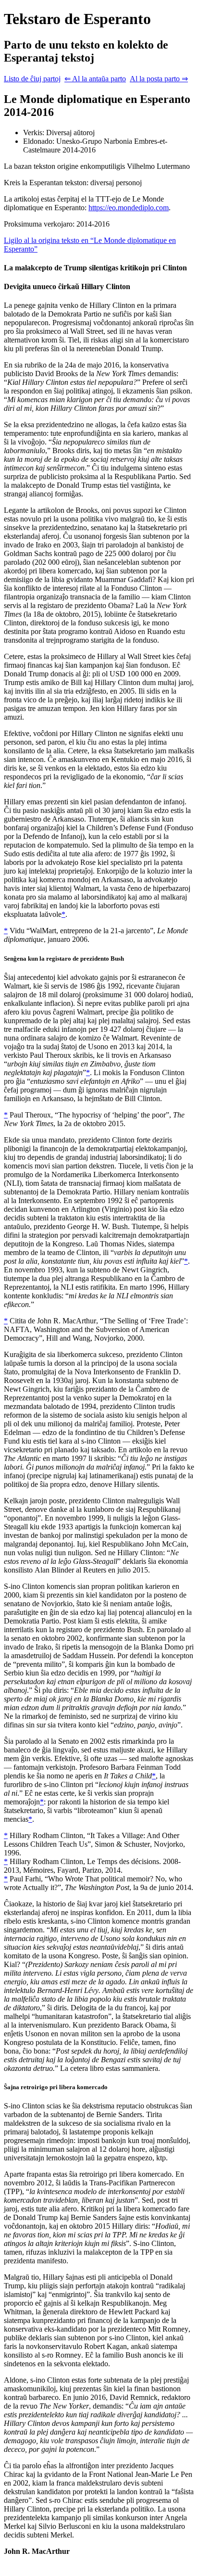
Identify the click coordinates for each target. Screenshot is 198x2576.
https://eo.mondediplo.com (129, 208)
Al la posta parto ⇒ (159, 79)
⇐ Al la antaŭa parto (95, 79)
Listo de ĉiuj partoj (32, 79)
